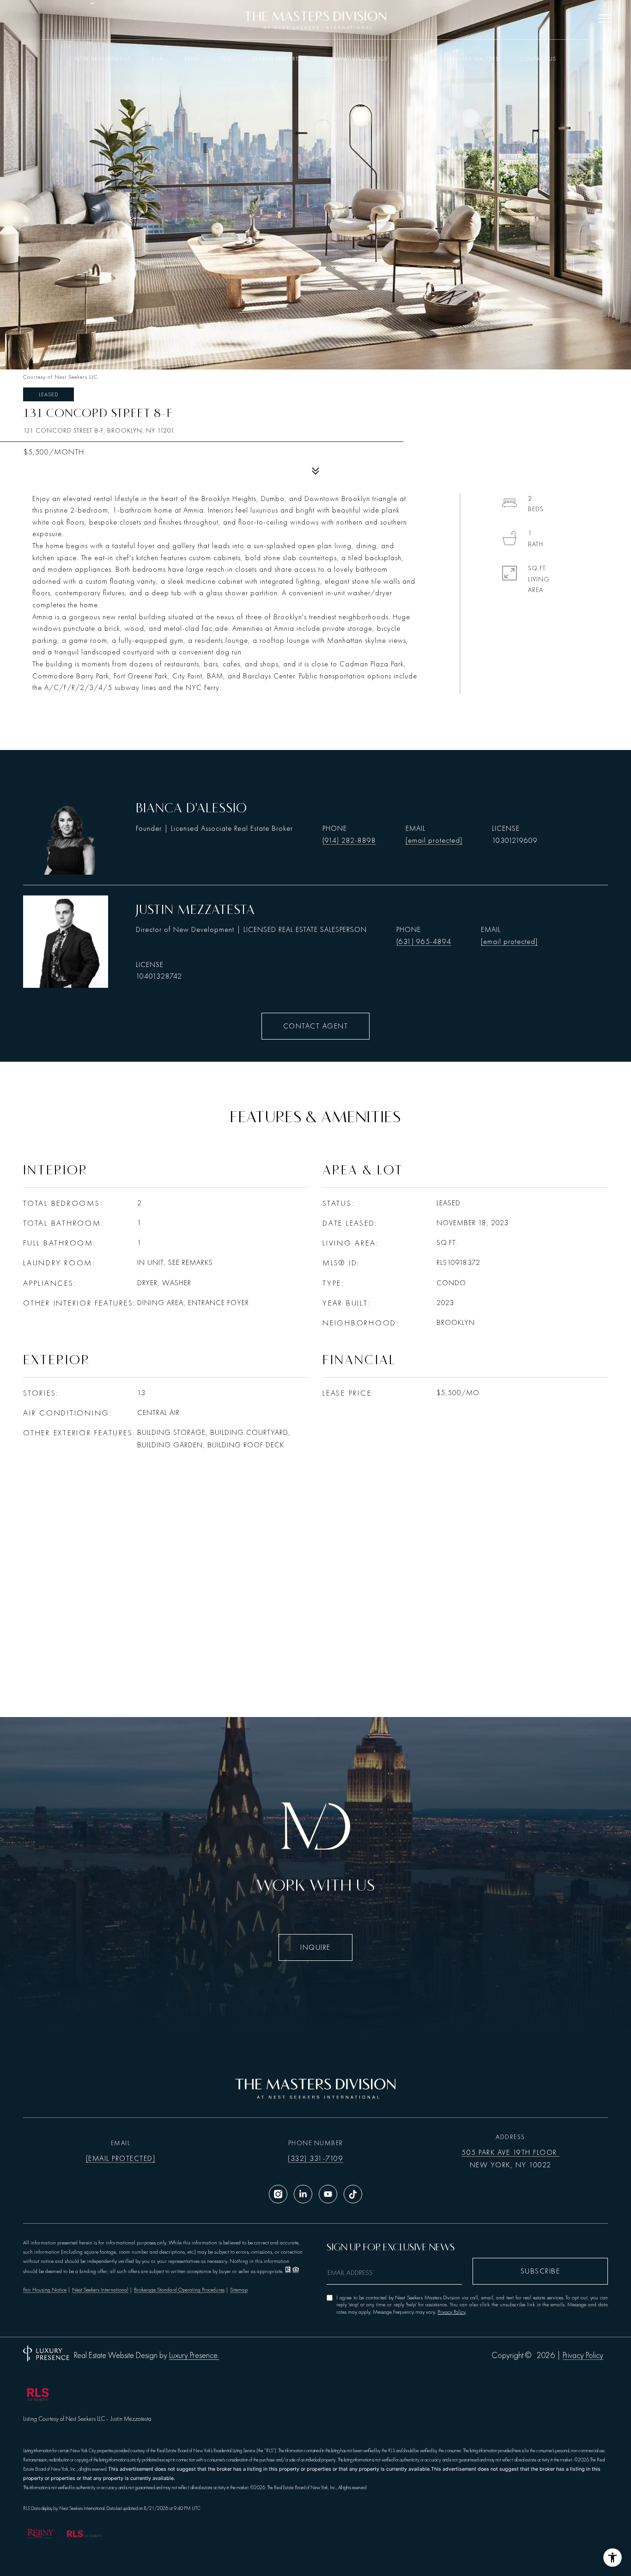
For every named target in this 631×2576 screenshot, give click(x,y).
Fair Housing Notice (45, 2290)
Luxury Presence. (194, 2356)
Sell (225, 59)
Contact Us (538, 59)
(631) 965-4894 (424, 942)
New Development (103, 59)
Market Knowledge (358, 59)
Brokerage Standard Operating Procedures (179, 2290)
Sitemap (239, 2290)
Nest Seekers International (100, 2290)
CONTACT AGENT (316, 1026)
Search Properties (279, 59)
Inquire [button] (315, 1947)
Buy (158, 59)
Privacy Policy (452, 2312)
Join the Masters (473, 59)
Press (418, 59)
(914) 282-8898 (349, 841)
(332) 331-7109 (315, 2159)
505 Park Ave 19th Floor (510, 2153)
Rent (191, 59)
